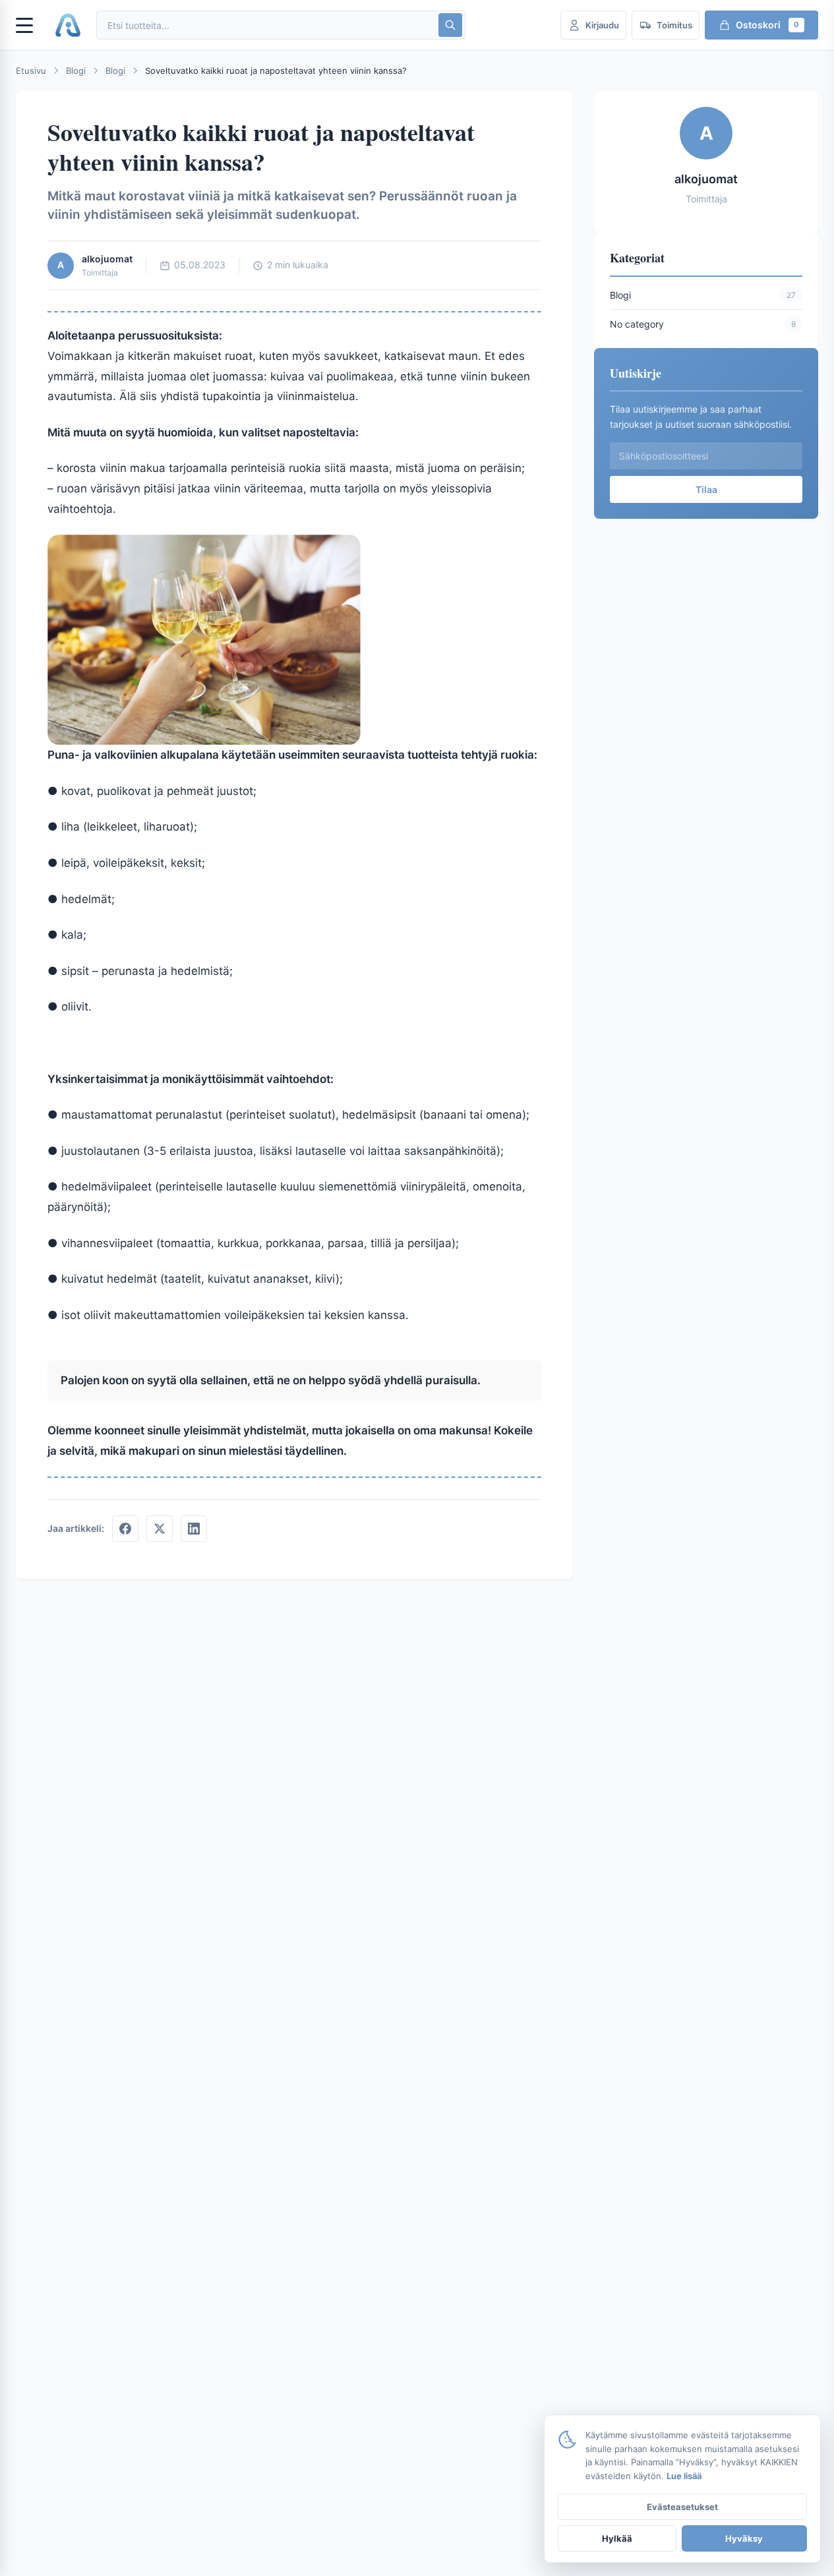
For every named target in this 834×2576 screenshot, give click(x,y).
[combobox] (266, 25)
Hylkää (617, 2538)
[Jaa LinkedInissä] (194, 1529)
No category (637, 323)
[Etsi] (450, 25)
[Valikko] (30, 25)
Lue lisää (684, 2476)
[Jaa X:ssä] (160, 1529)
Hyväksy (744, 2538)
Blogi (76, 71)
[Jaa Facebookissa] (125, 1529)
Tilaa (706, 489)
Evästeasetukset (682, 2507)
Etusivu (31, 71)
